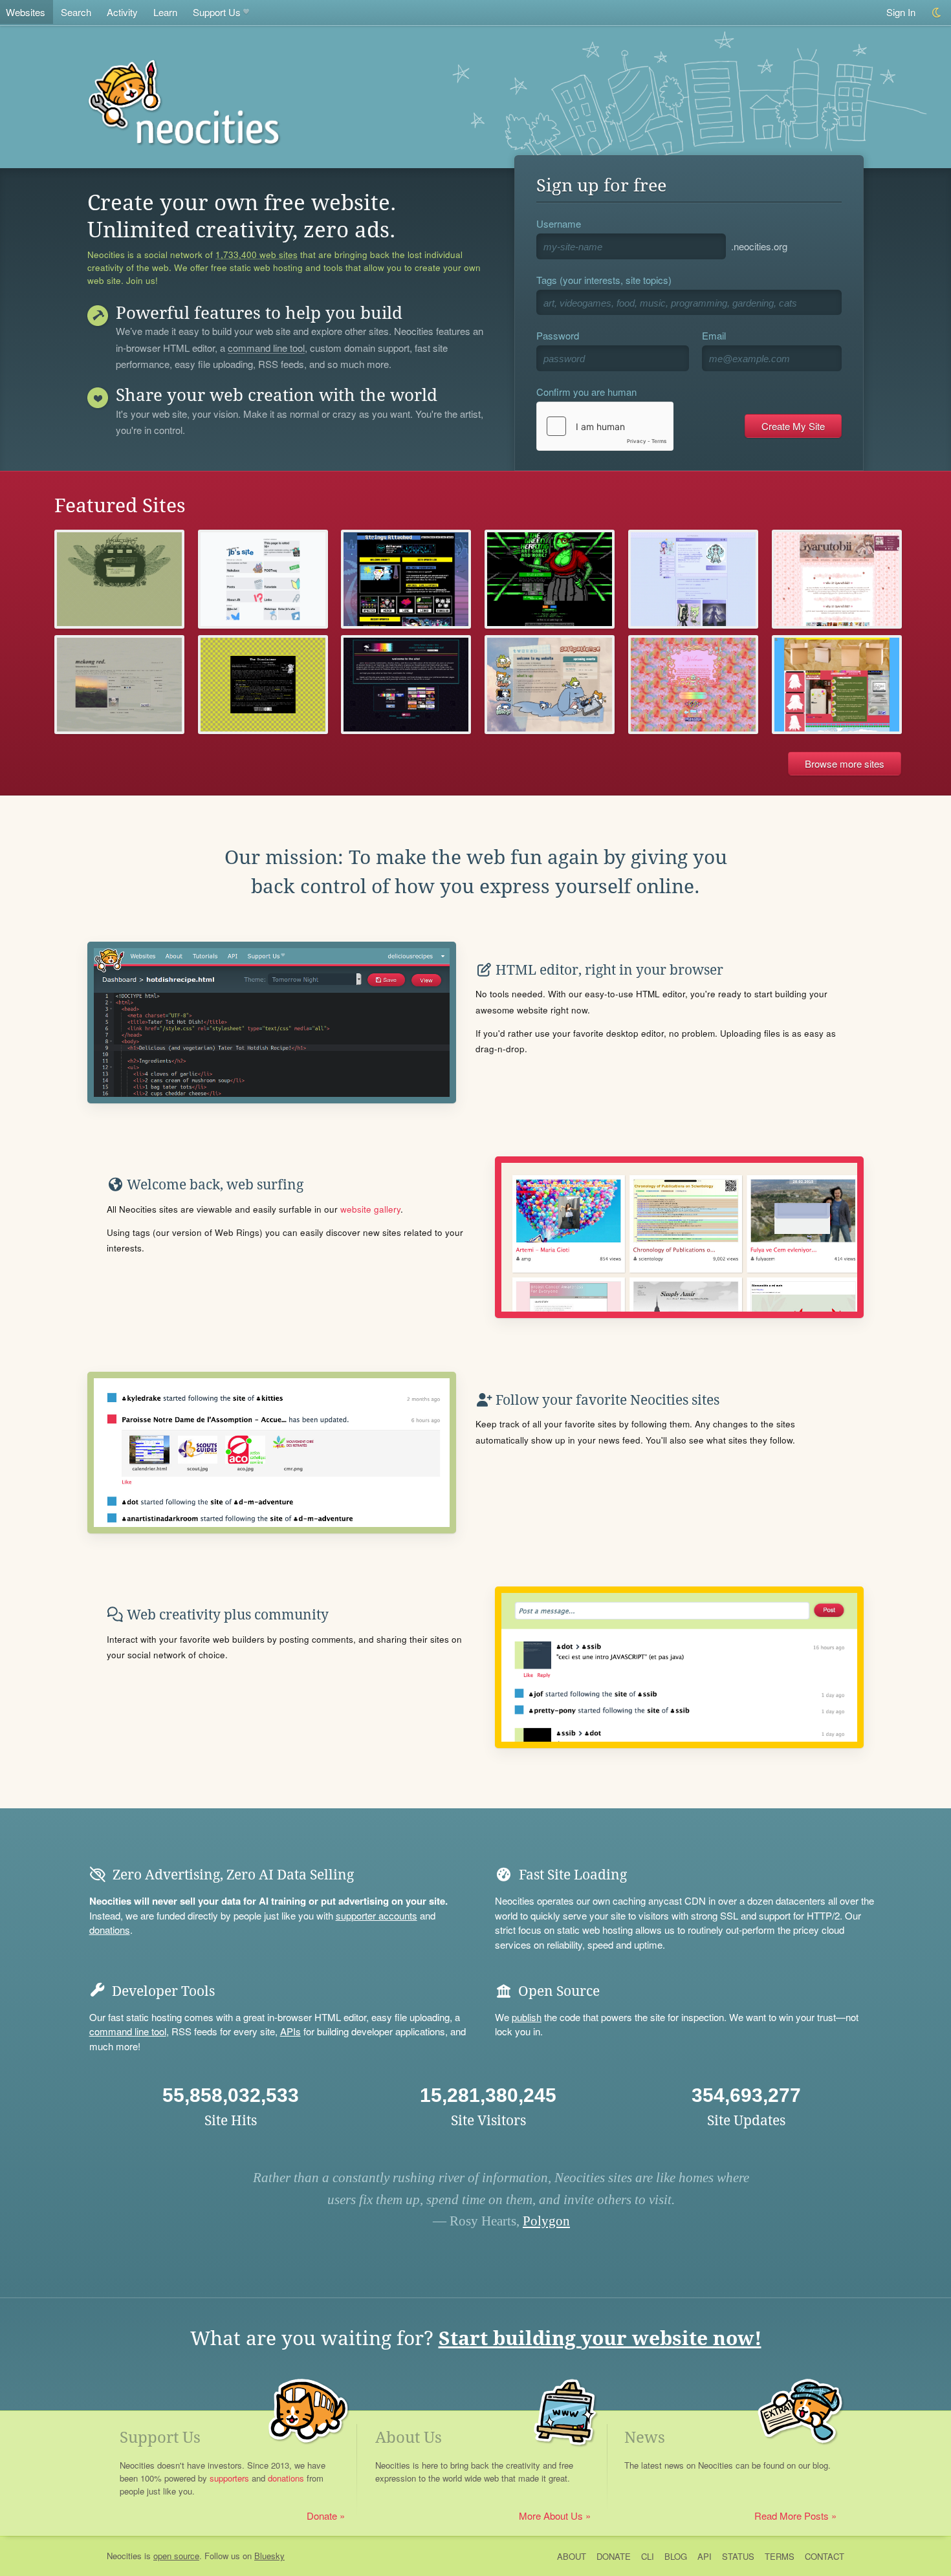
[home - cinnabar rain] (406, 685)
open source (176, 2556)
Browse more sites (845, 763)
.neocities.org (759, 246)
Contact (825, 2556)
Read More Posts (792, 2516)
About (572, 2556)
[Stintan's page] (837, 579)
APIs (290, 2031)
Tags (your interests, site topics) (604, 280)
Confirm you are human (586, 392)
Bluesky (269, 2556)
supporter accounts (377, 1915)
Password (558, 335)
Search (76, 12)
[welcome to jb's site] (263, 579)
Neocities (124, 2556)
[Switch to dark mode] (937, 13)
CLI (648, 2556)
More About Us (551, 2516)
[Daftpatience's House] (550, 685)
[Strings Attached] (406, 579)
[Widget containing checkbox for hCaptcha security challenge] (605, 426)
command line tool (266, 349)
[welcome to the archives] (263, 685)
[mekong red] (119, 685)
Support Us (217, 12)
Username (559, 223)
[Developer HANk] (837, 685)
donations (110, 1930)
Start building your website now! (600, 2338)
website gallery (370, 1209)
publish (527, 2017)
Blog (676, 2556)
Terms (780, 2556)
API (705, 2556)
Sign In (901, 12)
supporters (229, 2478)
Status (738, 2556)
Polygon (546, 2221)
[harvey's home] (119, 579)
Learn (165, 12)
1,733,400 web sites (257, 255)
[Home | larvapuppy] (693, 579)
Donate (322, 2516)
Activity (122, 12)
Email (714, 335)
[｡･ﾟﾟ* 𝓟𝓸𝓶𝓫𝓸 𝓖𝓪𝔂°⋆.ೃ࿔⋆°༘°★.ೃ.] (693, 685)
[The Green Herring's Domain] (550, 579)
